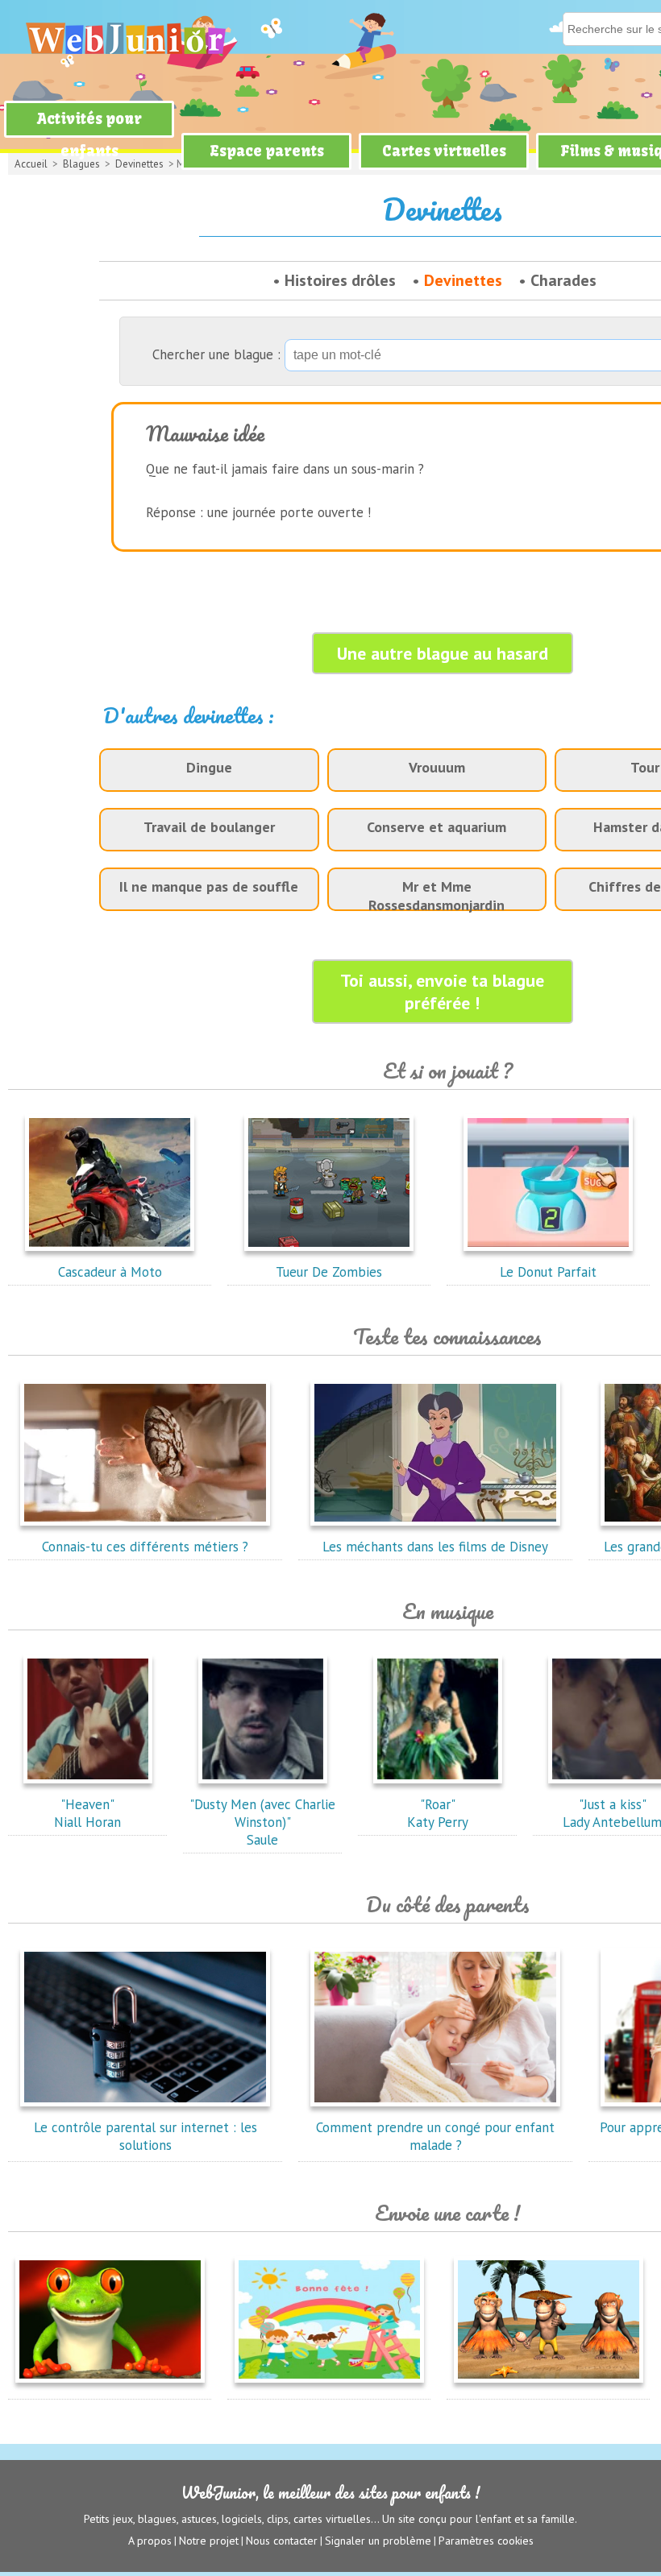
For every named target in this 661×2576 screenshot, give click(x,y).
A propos (150, 2541)
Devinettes (463, 280)
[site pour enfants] (125, 38)
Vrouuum (437, 767)
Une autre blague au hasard (443, 653)
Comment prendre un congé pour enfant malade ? (435, 2136)
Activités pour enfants (89, 135)
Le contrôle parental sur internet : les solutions (146, 2136)
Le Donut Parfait (548, 1272)
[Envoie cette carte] (110, 2386)
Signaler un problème (378, 2541)
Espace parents (267, 151)
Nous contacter (282, 2541)
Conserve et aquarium (437, 827)
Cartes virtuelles (444, 151)
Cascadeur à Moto (110, 1272)
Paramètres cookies (486, 2541)
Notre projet (209, 2541)
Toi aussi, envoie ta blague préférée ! (442, 992)
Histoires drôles (340, 280)
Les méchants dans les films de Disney (435, 1547)
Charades (563, 280)
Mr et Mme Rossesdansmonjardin (437, 896)
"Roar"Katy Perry (438, 1813)
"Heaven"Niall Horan (87, 1813)
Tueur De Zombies (329, 1272)
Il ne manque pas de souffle (209, 886)
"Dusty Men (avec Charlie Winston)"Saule (262, 1822)
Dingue (209, 767)
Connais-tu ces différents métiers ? (145, 1547)
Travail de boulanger (209, 827)
